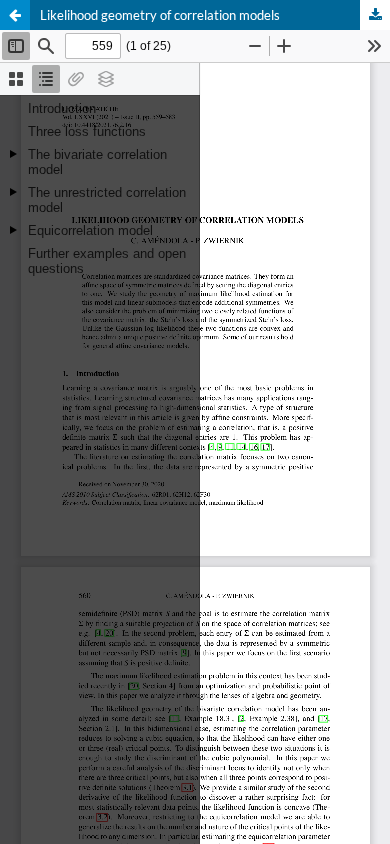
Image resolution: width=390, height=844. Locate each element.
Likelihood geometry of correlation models (160, 15)
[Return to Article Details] (15, 15)
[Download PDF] (375, 15)
